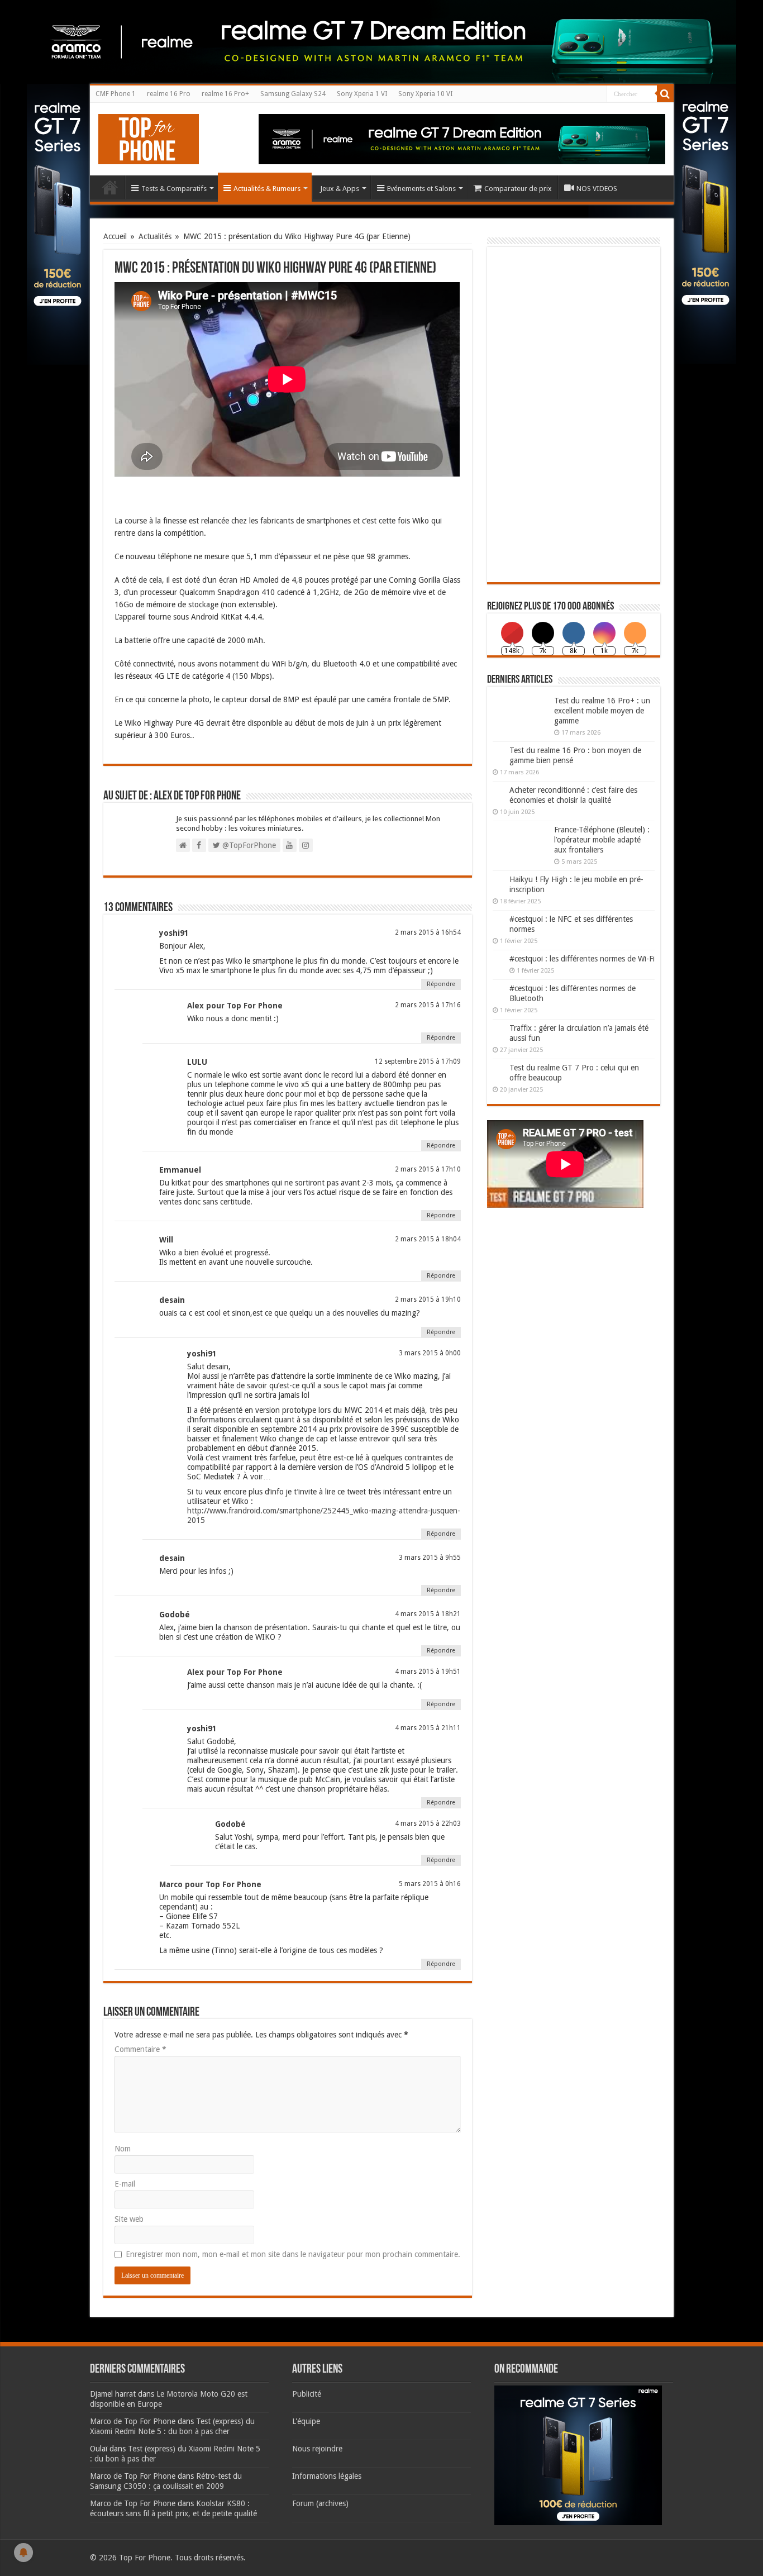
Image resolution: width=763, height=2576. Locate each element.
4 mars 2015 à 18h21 (428, 1614)
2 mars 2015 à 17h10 (428, 1169)
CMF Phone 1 (116, 94)
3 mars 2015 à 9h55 (430, 1558)
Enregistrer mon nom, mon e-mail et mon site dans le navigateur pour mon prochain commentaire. (293, 2254)
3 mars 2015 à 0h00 (430, 1353)
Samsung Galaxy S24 (293, 94)
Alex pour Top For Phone (235, 1006)
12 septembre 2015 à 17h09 (418, 1061)
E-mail (125, 2184)
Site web (129, 2219)
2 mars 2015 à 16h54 (428, 932)
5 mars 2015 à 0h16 (430, 1884)
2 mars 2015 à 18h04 (428, 1239)
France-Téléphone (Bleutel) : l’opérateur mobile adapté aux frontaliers (602, 840)
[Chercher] (665, 94)
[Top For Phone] (149, 137)
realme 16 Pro (169, 94)
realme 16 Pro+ (225, 94)
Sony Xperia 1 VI (362, 94)
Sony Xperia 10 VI (425, 94)
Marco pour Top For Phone (210, 1884)
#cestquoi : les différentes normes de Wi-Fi (582, 959)
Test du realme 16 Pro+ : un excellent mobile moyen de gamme (602, 711)
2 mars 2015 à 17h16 (428, 1005)
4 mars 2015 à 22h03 (428, 1823)
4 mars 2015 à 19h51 (428, 1672)
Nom (123, 2149)
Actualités (155, 236)
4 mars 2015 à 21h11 (428, 1728)
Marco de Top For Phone (133, 2421)
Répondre (441, 984)
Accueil (110, 187)
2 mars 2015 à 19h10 (428, 1299)
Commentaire (140, 2049)
